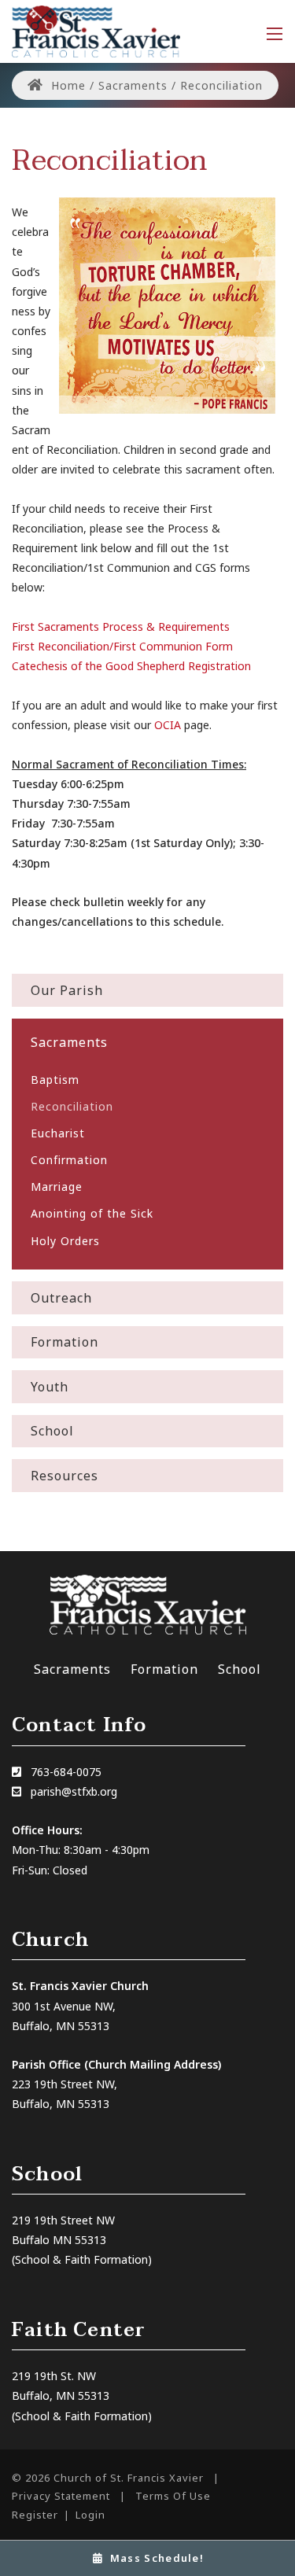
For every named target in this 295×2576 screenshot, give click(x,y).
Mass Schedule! (157, 2558)
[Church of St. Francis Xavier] (96, 30)
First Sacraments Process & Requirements (121, 626)
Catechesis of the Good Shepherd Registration (131, 666)
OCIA (168, 725)
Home (66, 85)
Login (90, 2515)
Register (35, 2515)
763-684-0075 (66, 1772)
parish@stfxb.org (74, 1791)
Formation (164, 1669)
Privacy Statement (61, 2496)
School (240, 1669)
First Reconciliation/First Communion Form (122, 646)
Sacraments (72, 1669)
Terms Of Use (173, 2496)
